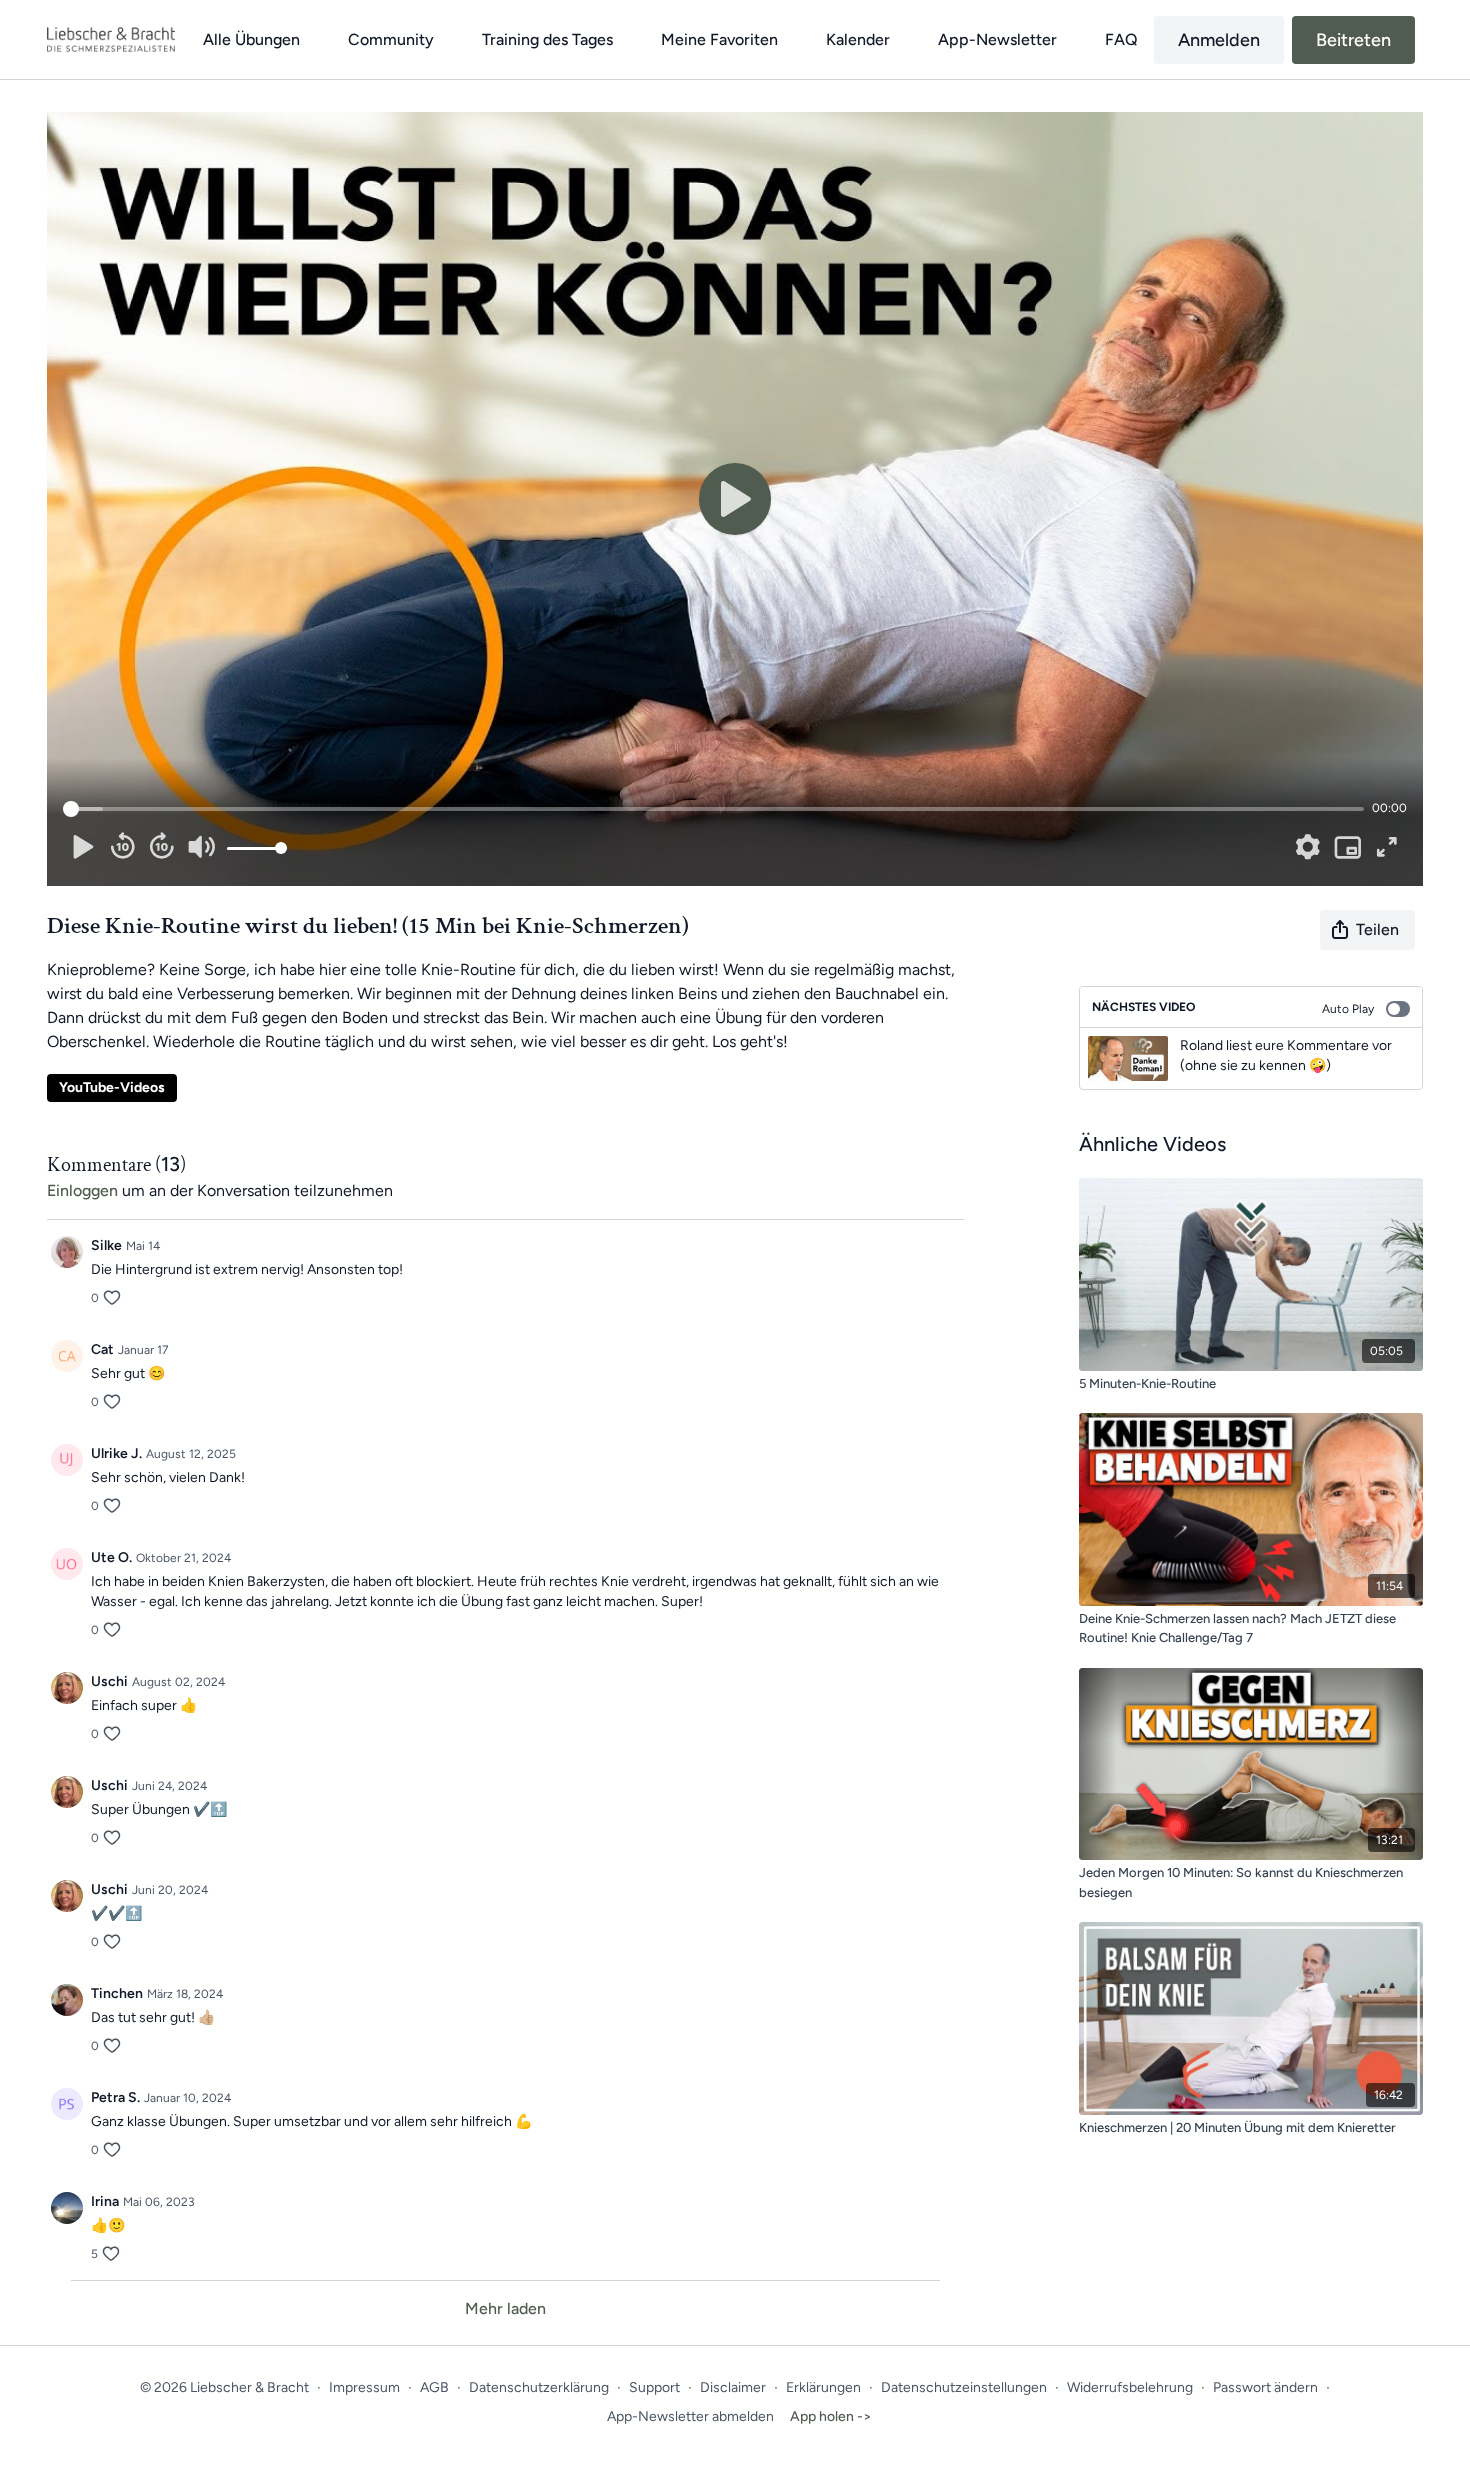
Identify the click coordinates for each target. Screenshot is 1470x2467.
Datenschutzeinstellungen (964, 2387)
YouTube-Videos (112, 1087)
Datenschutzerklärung (539, 2387)
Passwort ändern (1265, 2387)
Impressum (364, 2387)
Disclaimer (733, 2387)
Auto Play (1348, 1009)
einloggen (82, 1190)
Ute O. (111, 1557)
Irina (105, 2201)
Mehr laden (505, 2308)
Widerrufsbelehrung (1130, 2387)
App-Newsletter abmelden (690, 2416)
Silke (106, 1245)
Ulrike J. (116, 1453)
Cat (102, 1349)
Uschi (109, 1681)
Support (654, 2387)
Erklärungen (823, 2387)
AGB (434, 2387)
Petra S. (115, 2097)
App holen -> (831, 2416)
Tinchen (117, 1993)
